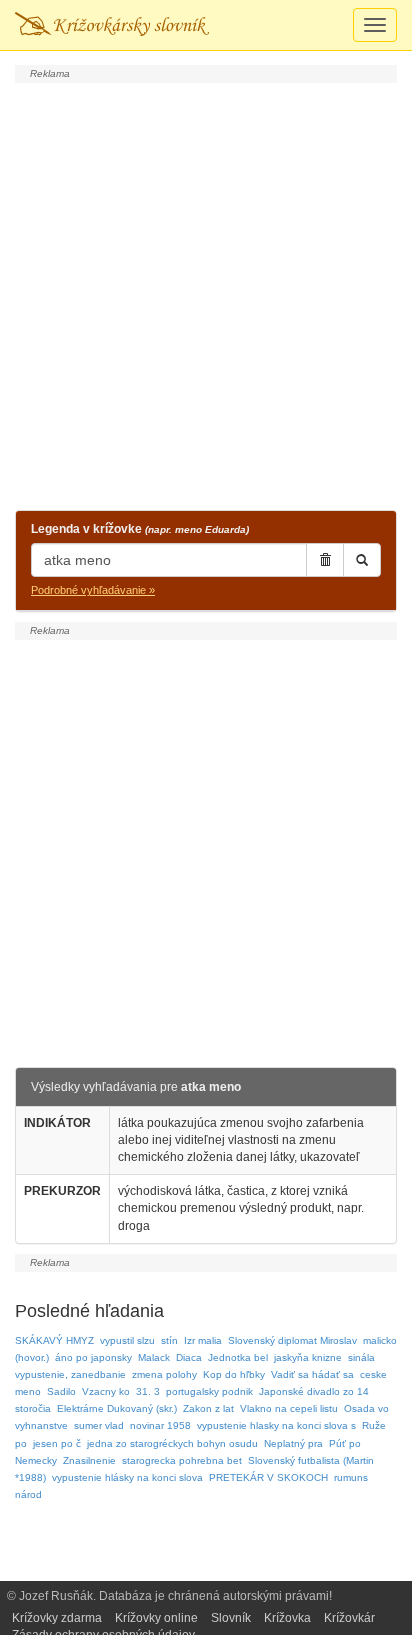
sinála (361, 1357)
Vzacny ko (106, 1391)
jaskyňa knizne (308, 1357)
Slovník (231, 1618)
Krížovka (287, 1618)
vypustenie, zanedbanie (70, 1374)
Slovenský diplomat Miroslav (292, 1340)
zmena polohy (164, 1374)
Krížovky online (156, 1618)
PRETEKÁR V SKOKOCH (268, 1477)
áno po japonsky (93, 1357)
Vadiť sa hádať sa (312, 1374)
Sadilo (61, 1391)
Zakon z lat (208, 1408)
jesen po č (57, 1443)
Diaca (189, 1357)
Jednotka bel (238, 1357)
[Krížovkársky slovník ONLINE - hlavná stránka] (112, 25)
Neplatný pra (293, 1443)
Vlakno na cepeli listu (289, 1408)
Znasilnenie (89, 1460)
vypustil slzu (127, 1340)
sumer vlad (99, 1425)
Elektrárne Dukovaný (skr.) (117, 1408)
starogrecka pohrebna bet (182, 1460)
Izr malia (203, 1340)
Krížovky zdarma (57, 1618)
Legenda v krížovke (140, 529)
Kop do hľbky (234, 1374)
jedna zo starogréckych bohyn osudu (172, 1443)
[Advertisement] (206, 294)
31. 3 (148, 1391)
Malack (154, 1357)
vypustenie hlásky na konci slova (127, 1477)
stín (169, 1340)
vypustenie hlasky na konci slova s (276, 1425)
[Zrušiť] (325, 560)
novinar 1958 (160, 1425)
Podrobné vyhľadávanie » (93, 590)
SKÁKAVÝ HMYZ (54, 1340)
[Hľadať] (362, 560)
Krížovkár (349, 1618)
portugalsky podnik (209, 1391)
